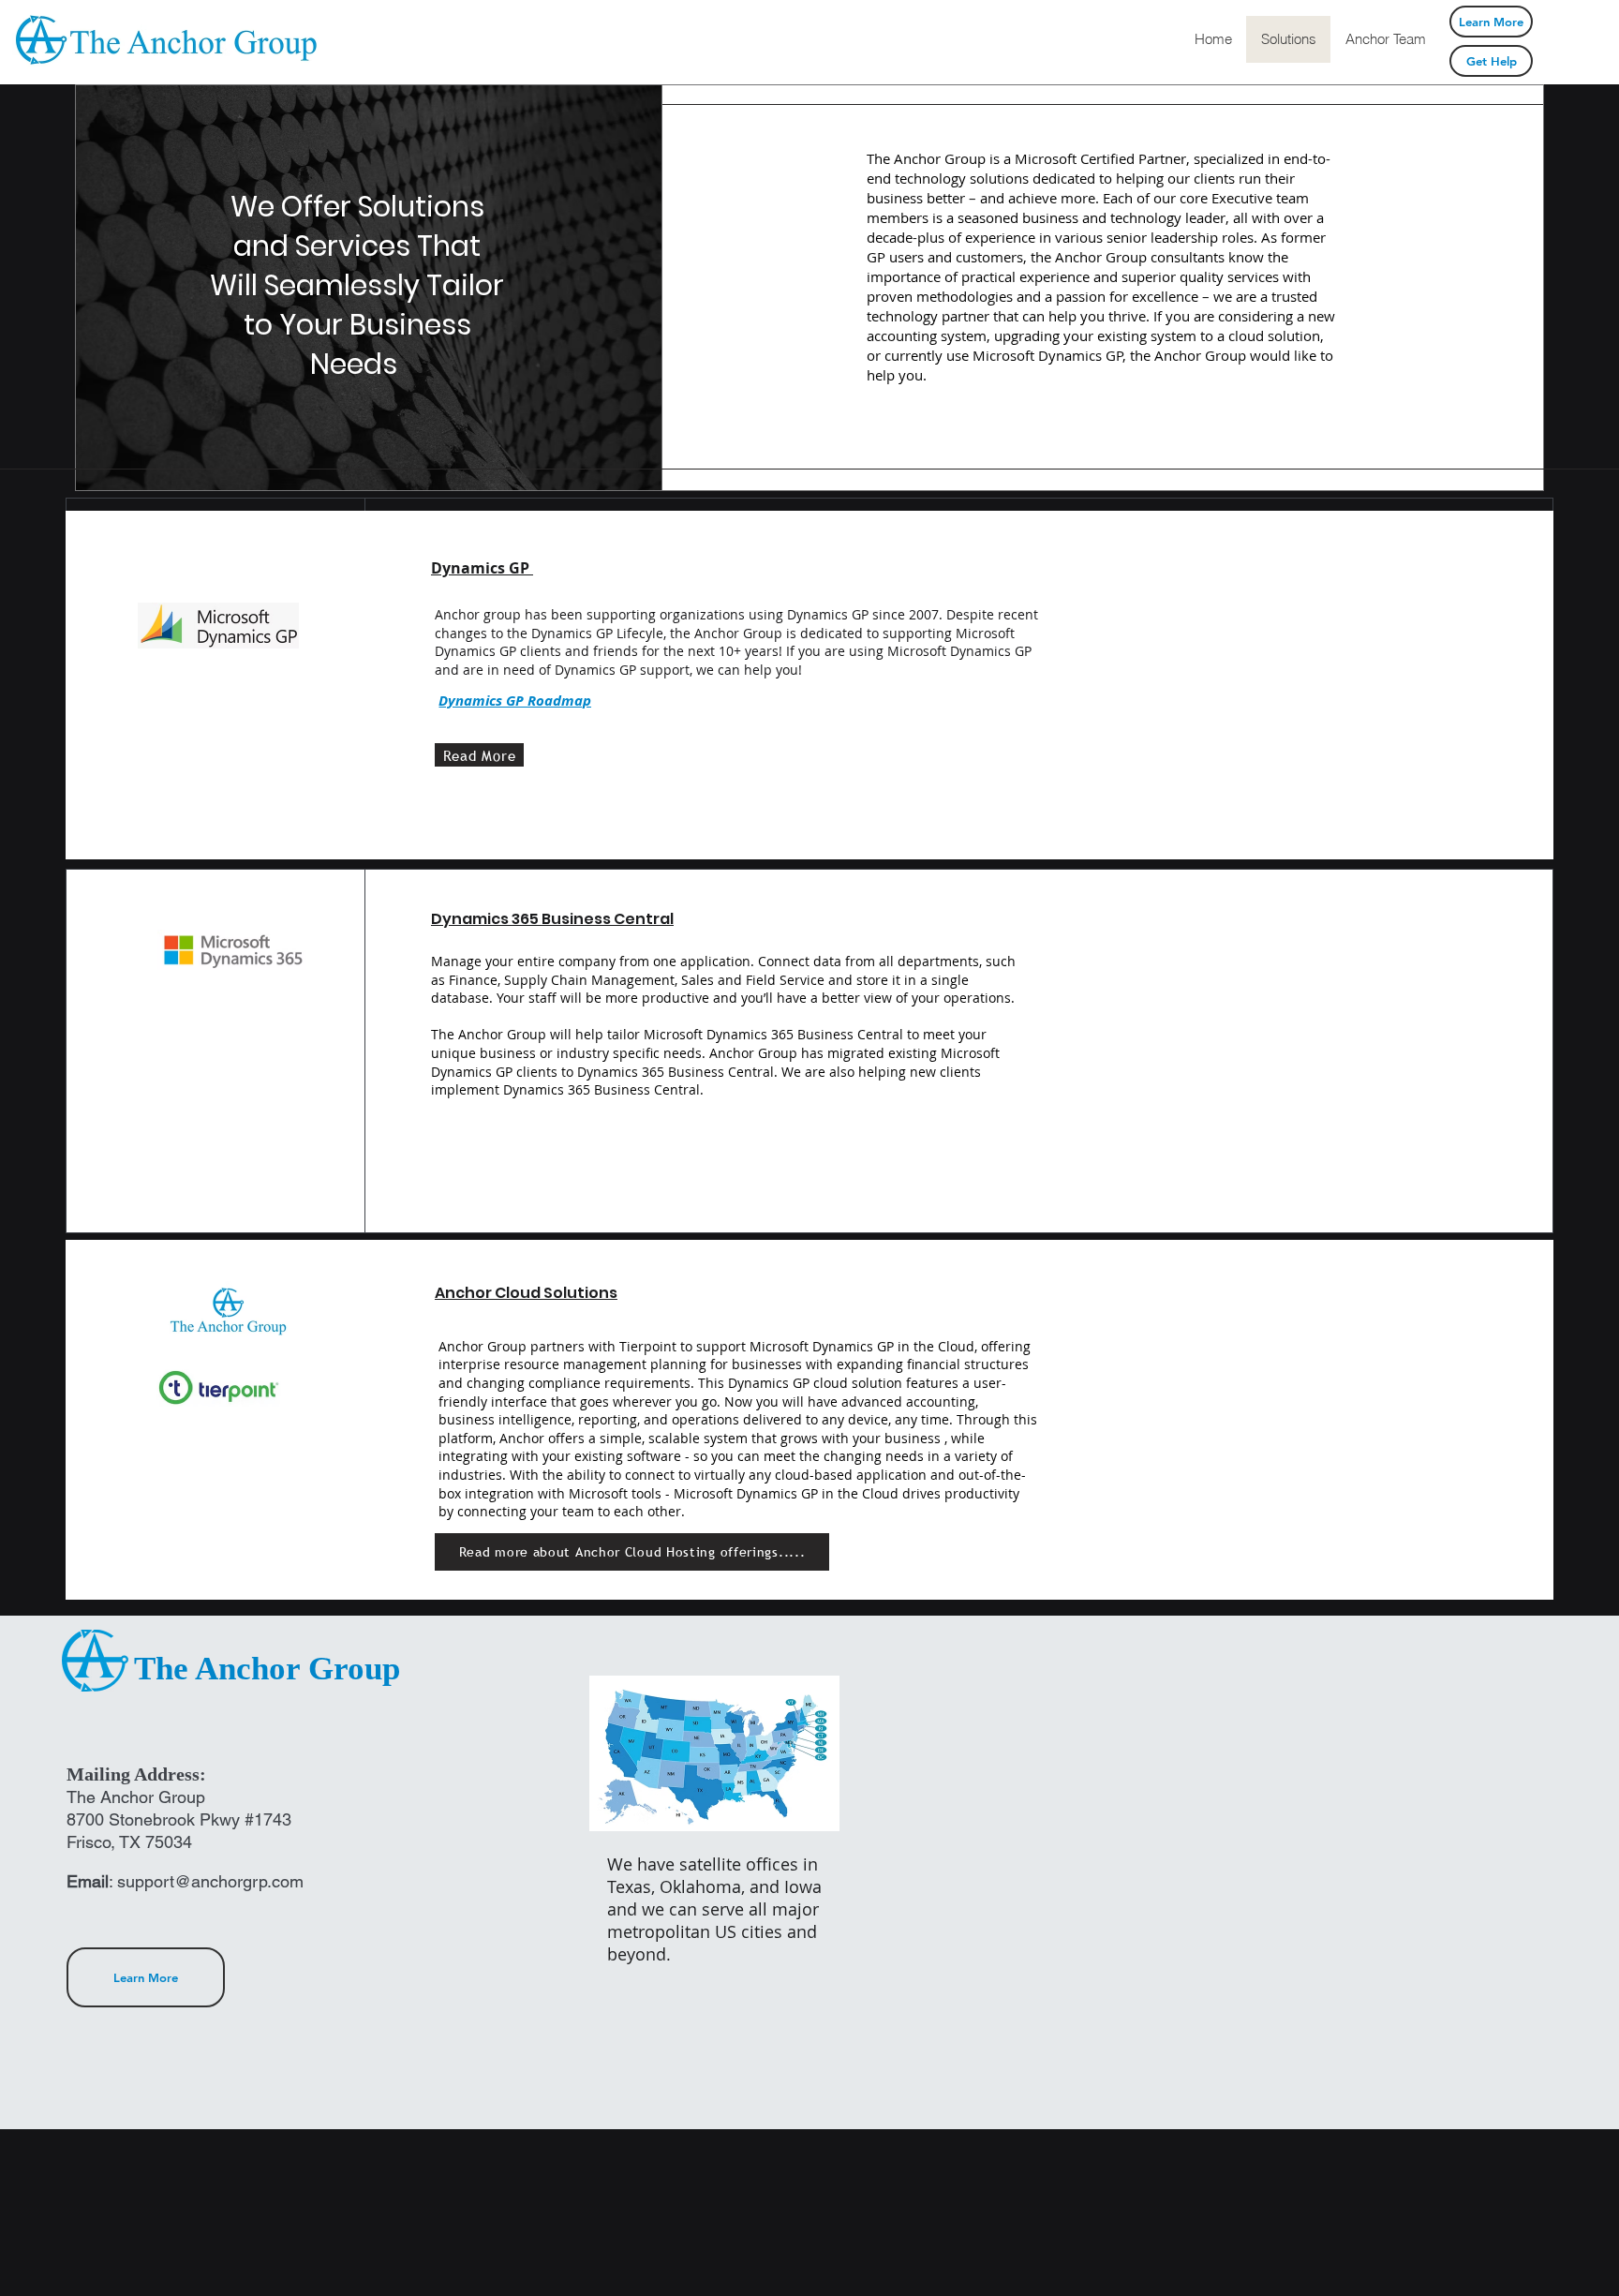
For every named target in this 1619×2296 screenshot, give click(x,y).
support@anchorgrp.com (210, 1881)
